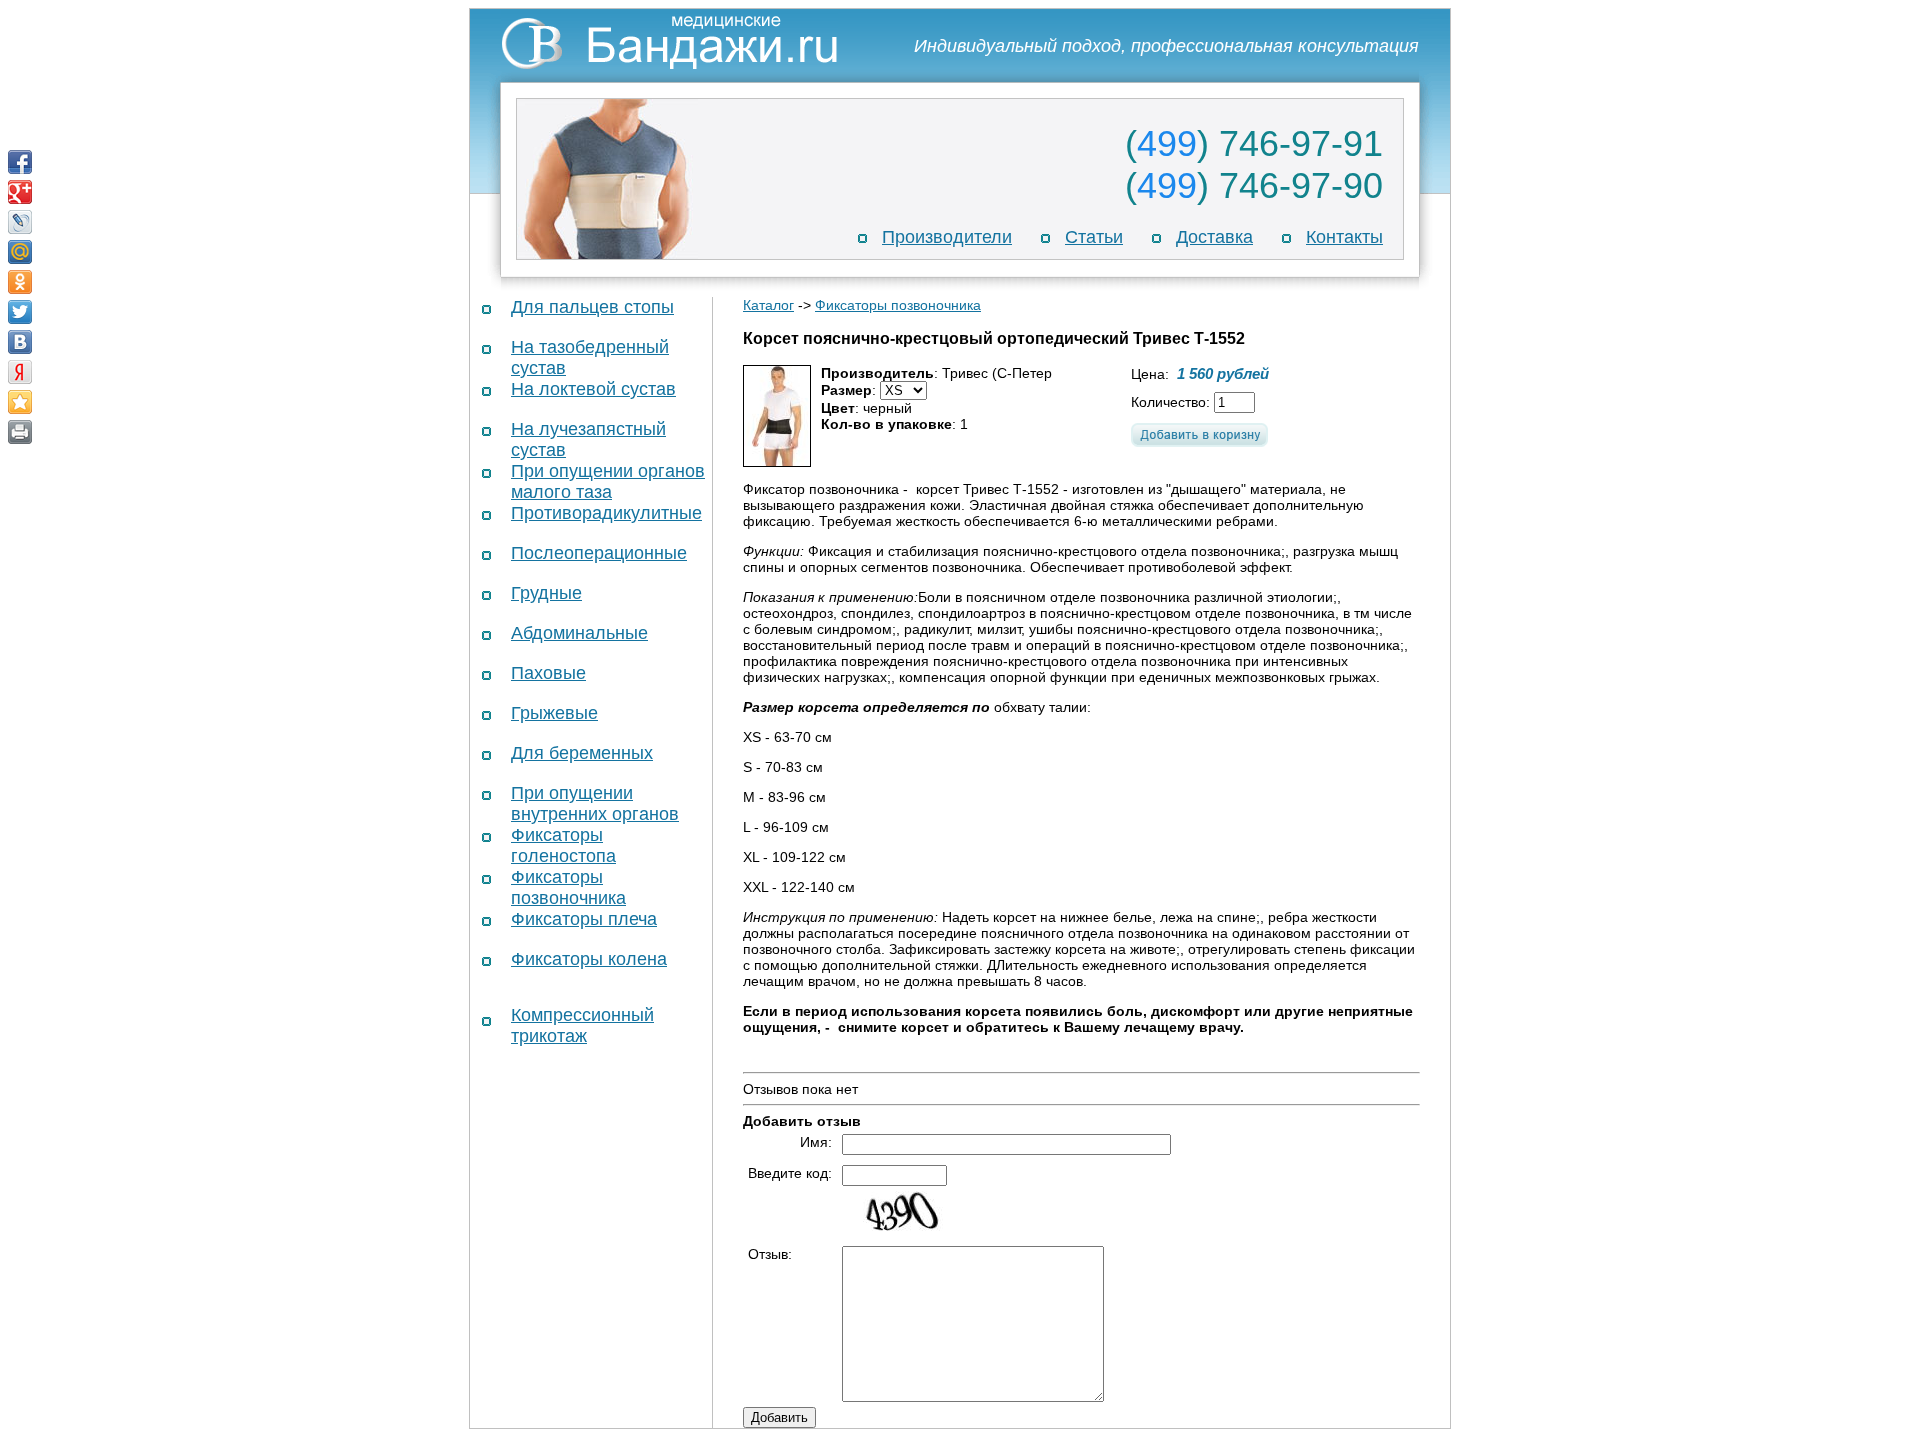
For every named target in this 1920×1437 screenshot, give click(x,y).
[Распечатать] (20, 432)
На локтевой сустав (593, 389)
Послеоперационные (599, 553)
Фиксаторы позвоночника (568, 887)
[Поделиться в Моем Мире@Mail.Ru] (20, 252)
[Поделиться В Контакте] (20, 342)
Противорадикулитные (606, 513)
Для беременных (582, 753)
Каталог (768, 305)
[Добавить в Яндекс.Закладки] (20, 372)
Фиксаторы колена (589, 959)
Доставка (1214, 237)
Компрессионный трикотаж (582, 1025)
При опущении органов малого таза (608, 481)
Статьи (1094, 237)
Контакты (1344, 237)
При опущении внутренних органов (595, 803)
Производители (947, 237)
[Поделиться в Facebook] (20, 162)
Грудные (546, 593)
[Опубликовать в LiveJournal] (20, 222)
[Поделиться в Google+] (20, 192)
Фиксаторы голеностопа (563, 845)
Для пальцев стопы (592, 307)
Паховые (548, 673)
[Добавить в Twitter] (20, 312)
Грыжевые (554, 713)
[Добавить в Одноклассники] (20, 282)
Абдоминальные (579, 633)
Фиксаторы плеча (584, 919)
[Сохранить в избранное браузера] (20, 402)
